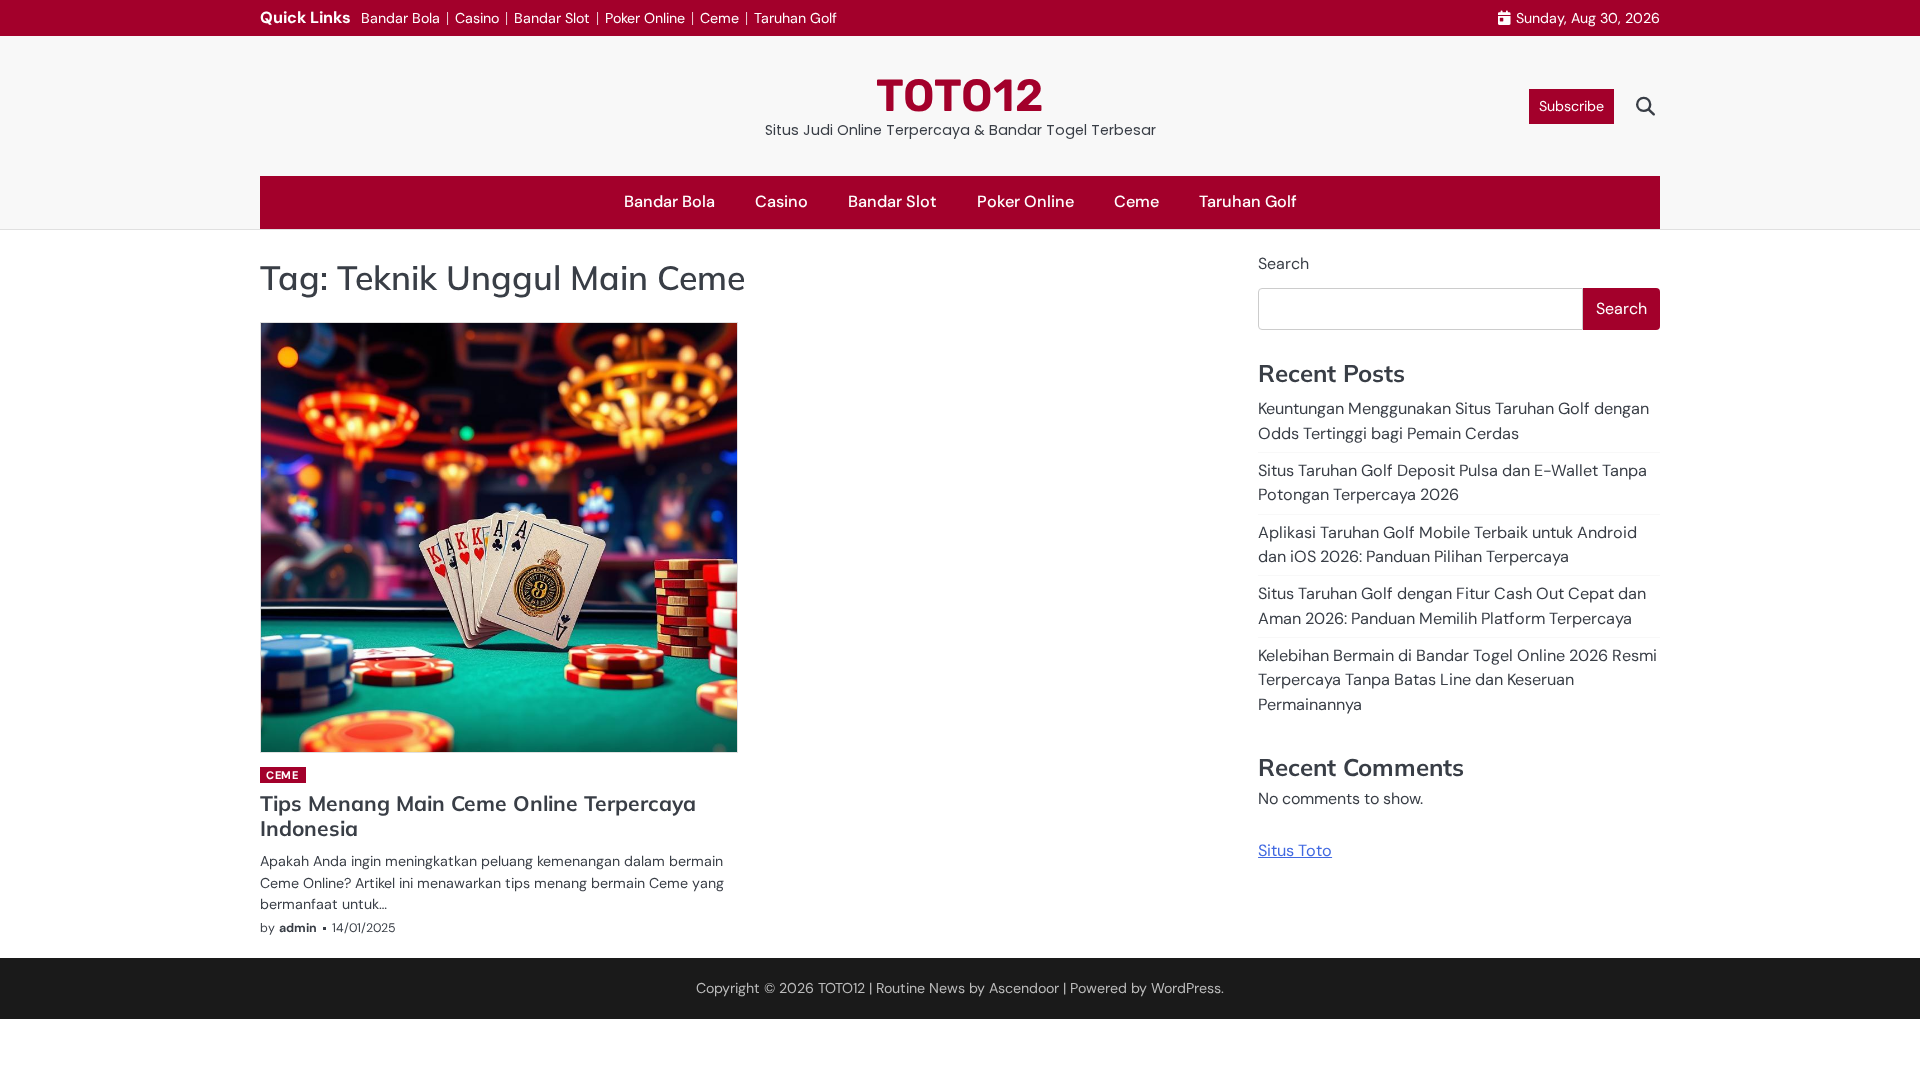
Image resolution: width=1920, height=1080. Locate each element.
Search (1283, 263)
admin (298, 928)
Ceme (719, 18)
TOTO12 (960, 95)
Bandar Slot (552, 18)
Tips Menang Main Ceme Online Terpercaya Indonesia (478, 815)
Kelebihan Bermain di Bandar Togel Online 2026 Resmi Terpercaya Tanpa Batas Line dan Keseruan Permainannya (1457, 680)
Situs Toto (1295, 850)
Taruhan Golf (795, 18)
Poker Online (645, 18)
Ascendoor (1024, 988)
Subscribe (1571, 106)
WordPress (1186, 988)
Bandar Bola (400, 18)
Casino (477, 18)
